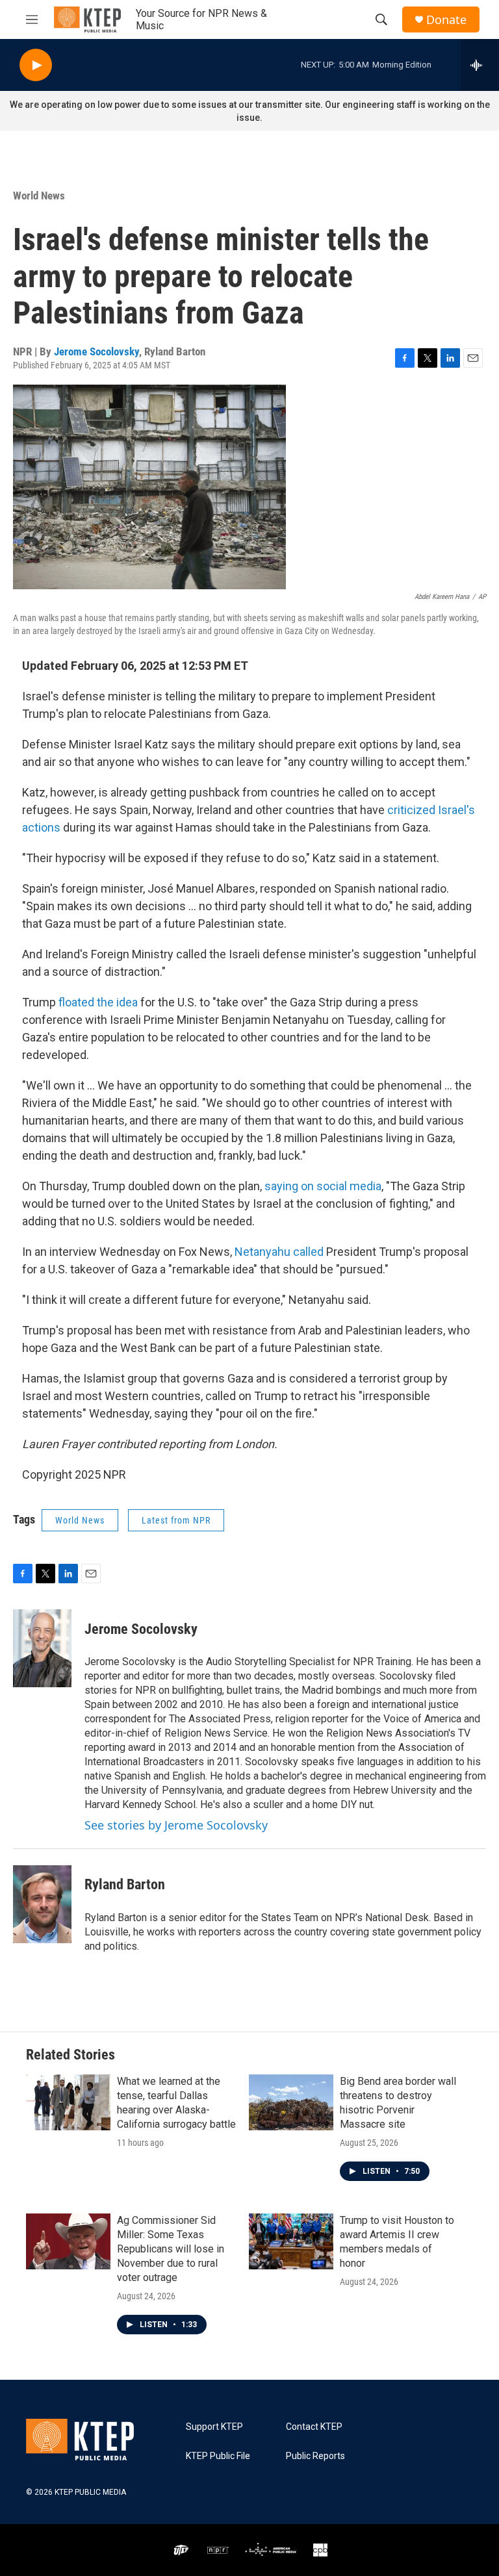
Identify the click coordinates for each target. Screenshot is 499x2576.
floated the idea (98, 1002)
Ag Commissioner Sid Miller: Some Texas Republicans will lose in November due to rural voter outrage (171, 2249)
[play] (36, 65)
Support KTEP (214, 2427)
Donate (446, 20)
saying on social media (323, 1186)
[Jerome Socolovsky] (42, 1648)
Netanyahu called (279, 1252)
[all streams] (480, 65)
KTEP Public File (218, 2456)
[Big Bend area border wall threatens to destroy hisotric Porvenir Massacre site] (291, 2102)
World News (39, 196)
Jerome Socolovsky (96, 351)
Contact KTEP (314, 2427)
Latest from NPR (176, 1520)
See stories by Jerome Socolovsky (176, 1825)
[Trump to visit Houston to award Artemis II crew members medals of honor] (291, 2241)
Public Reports (315, 2456)
